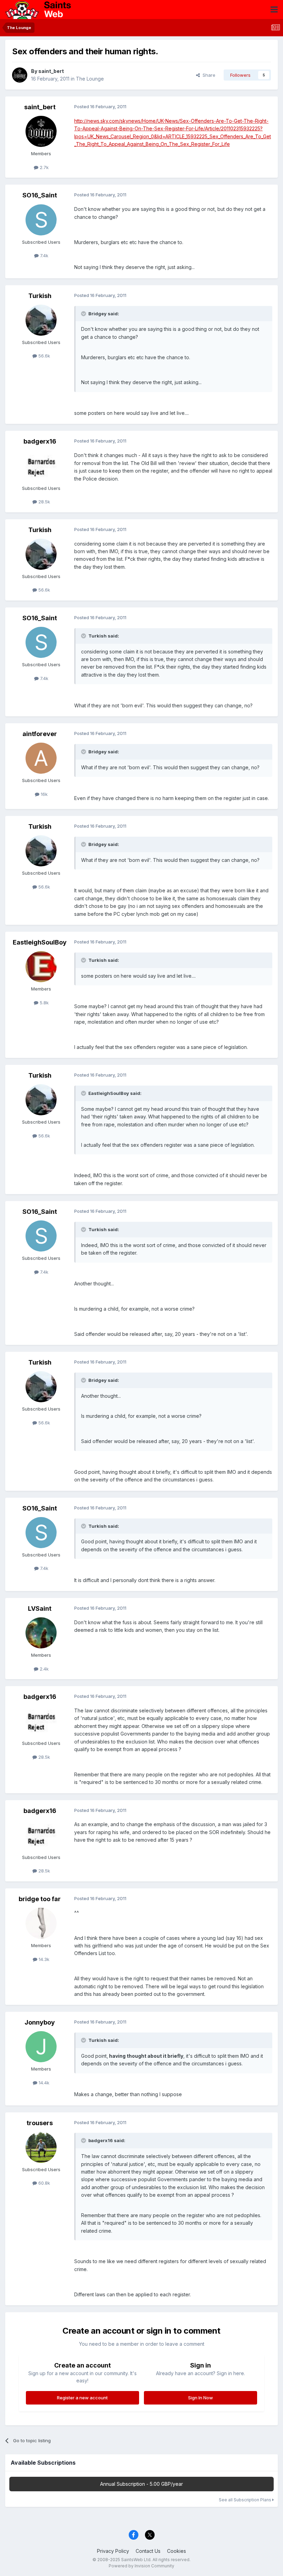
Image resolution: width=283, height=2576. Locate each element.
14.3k (43, 1959)
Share (208, 75)
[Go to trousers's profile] (41, 2147)
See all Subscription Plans (246, 2500)
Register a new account (82, 2398)
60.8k (43, 2183)
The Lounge (90, 79)
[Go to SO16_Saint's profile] (41, 220)
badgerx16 (40, 441)
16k (43, 794)
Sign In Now (201, 2398)
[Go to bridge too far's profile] (41, 1923)
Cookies (177, 2551)
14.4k (43, 2083)
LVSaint (40, 1608)
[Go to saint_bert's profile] (20, 75)
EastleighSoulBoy (40, 942)
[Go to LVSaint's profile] (41, 1633)
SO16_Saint (40, 195)
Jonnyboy (40, 2022)
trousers (40, 2123)
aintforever (40, 734)
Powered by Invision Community (141, 2566)
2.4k (43, 1669)
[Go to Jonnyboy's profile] (41, 2047)
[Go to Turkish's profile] (41, 320)
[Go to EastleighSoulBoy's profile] (41, 967)
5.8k (43, 1003)
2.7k (43, 167)
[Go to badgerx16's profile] (41, 466)
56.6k (43, 356)
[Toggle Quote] (84, 314)
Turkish (40, 296)
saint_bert (51, 71)
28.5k (43, 502)
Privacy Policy (113, 2551)
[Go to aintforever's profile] (41, 758)
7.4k (43, 255)
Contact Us (148, 2551)
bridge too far (40, 1899)
